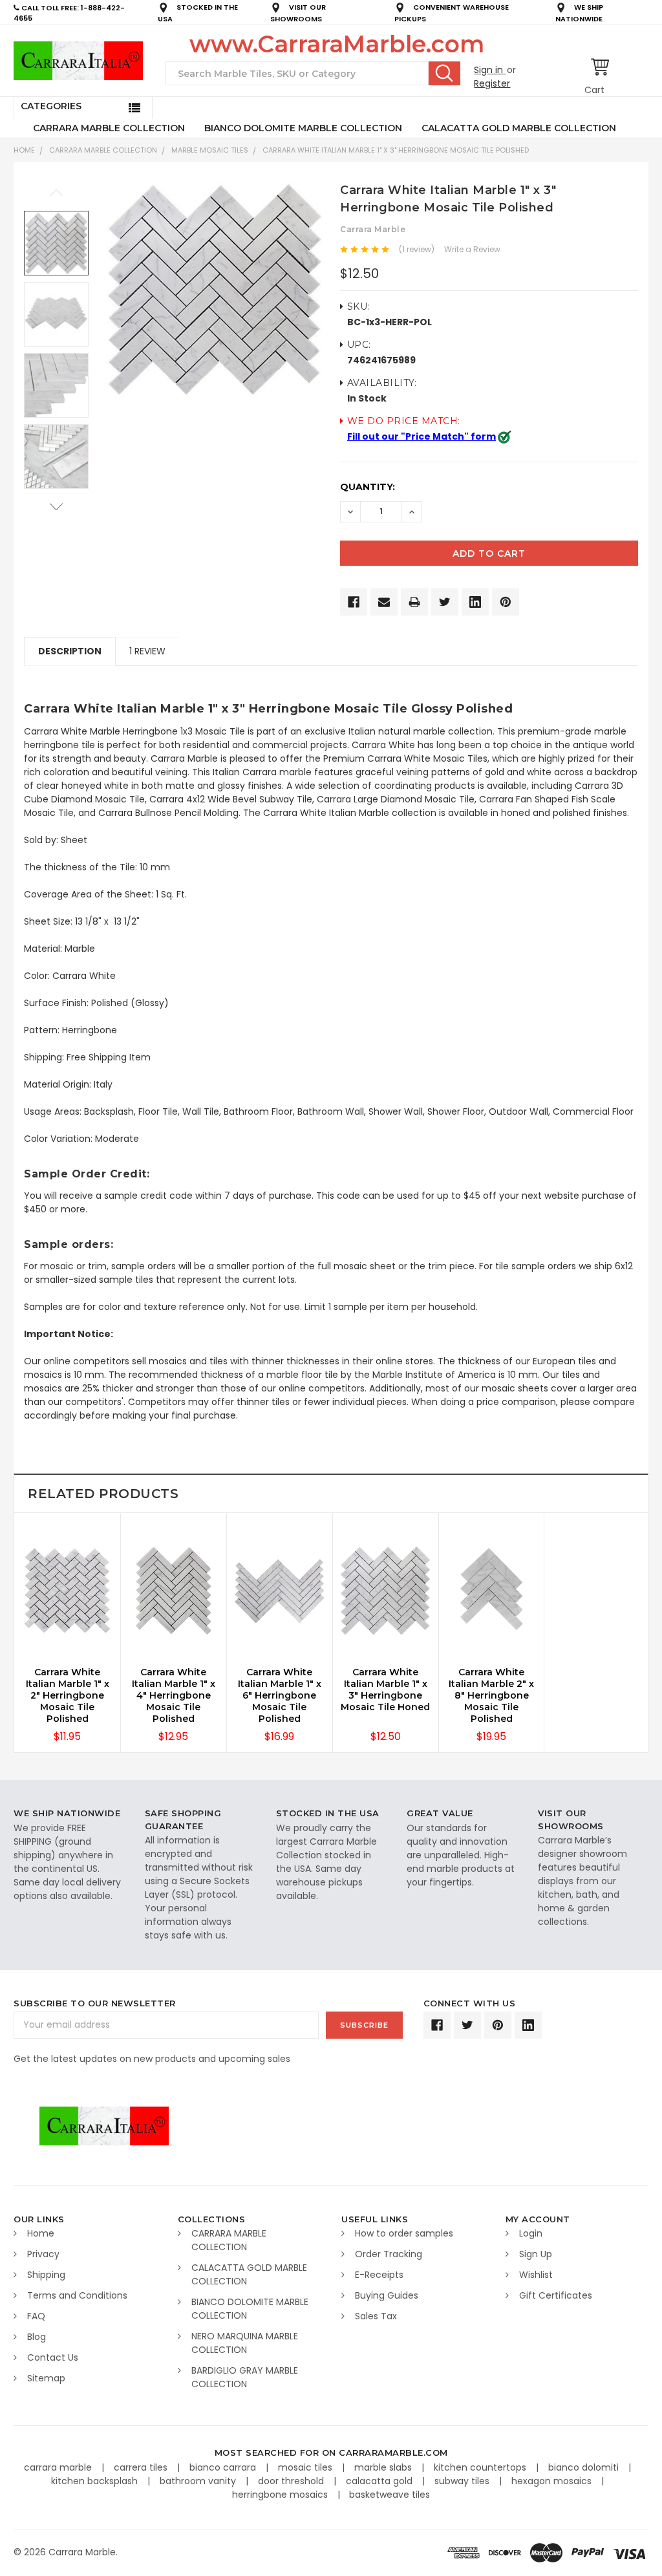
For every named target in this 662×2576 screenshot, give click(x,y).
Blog (37, 2337)
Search (444, 73)
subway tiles (463, 2481)
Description (70, 651)
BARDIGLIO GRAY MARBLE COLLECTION (245, 2377)
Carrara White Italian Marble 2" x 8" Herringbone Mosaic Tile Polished (491, 1695)
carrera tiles (142, 2467)
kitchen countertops (481, 2467)
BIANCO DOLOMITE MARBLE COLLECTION (303, 128)
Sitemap (46, 2378)
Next (56, 507)
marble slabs (384, 2467)
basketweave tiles (390, 2495)
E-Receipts (379, 2275)
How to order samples (404, 2233)
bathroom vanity (199, 2481)
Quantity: (368, 487)
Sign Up (536, 2254)
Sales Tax (376, 2316)
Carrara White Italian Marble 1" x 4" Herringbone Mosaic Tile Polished (174, 1695)
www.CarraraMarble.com (337, 44)
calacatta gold (380, 2481)
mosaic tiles (306, 2467)
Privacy (43, 2254)
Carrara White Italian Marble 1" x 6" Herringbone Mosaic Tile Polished (280, 1695)
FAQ (36, 2316)
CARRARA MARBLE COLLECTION (109, 128)
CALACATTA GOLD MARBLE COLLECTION (519, 128)
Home (24, 150)
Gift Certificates (556, 2295)
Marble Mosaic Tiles (210, 150)
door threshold (292, 2481)
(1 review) (417, 249)
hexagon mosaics (553, 2481)
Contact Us (53, 2357)
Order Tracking (389, 2254)
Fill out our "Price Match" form (422, 436)
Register (492, 83)
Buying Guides (387, 2295)
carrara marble (59, 2467)
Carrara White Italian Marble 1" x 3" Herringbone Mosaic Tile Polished (396, 150)
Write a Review (472, 249)
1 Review (147, 651)
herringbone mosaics (281, 2495)
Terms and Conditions (77, 2295)
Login (531, 2233)
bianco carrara (224, 2467)
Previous (56, 193)
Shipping (46, 2275)
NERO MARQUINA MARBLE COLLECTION (245, 2343)
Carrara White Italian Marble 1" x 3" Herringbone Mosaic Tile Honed (385, 1690)
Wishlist (536, 2275)
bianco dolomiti (585, 2467)
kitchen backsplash (96, 2481)
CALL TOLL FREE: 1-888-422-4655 (69, 13)
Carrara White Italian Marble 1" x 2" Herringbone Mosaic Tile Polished (68, 1695)
